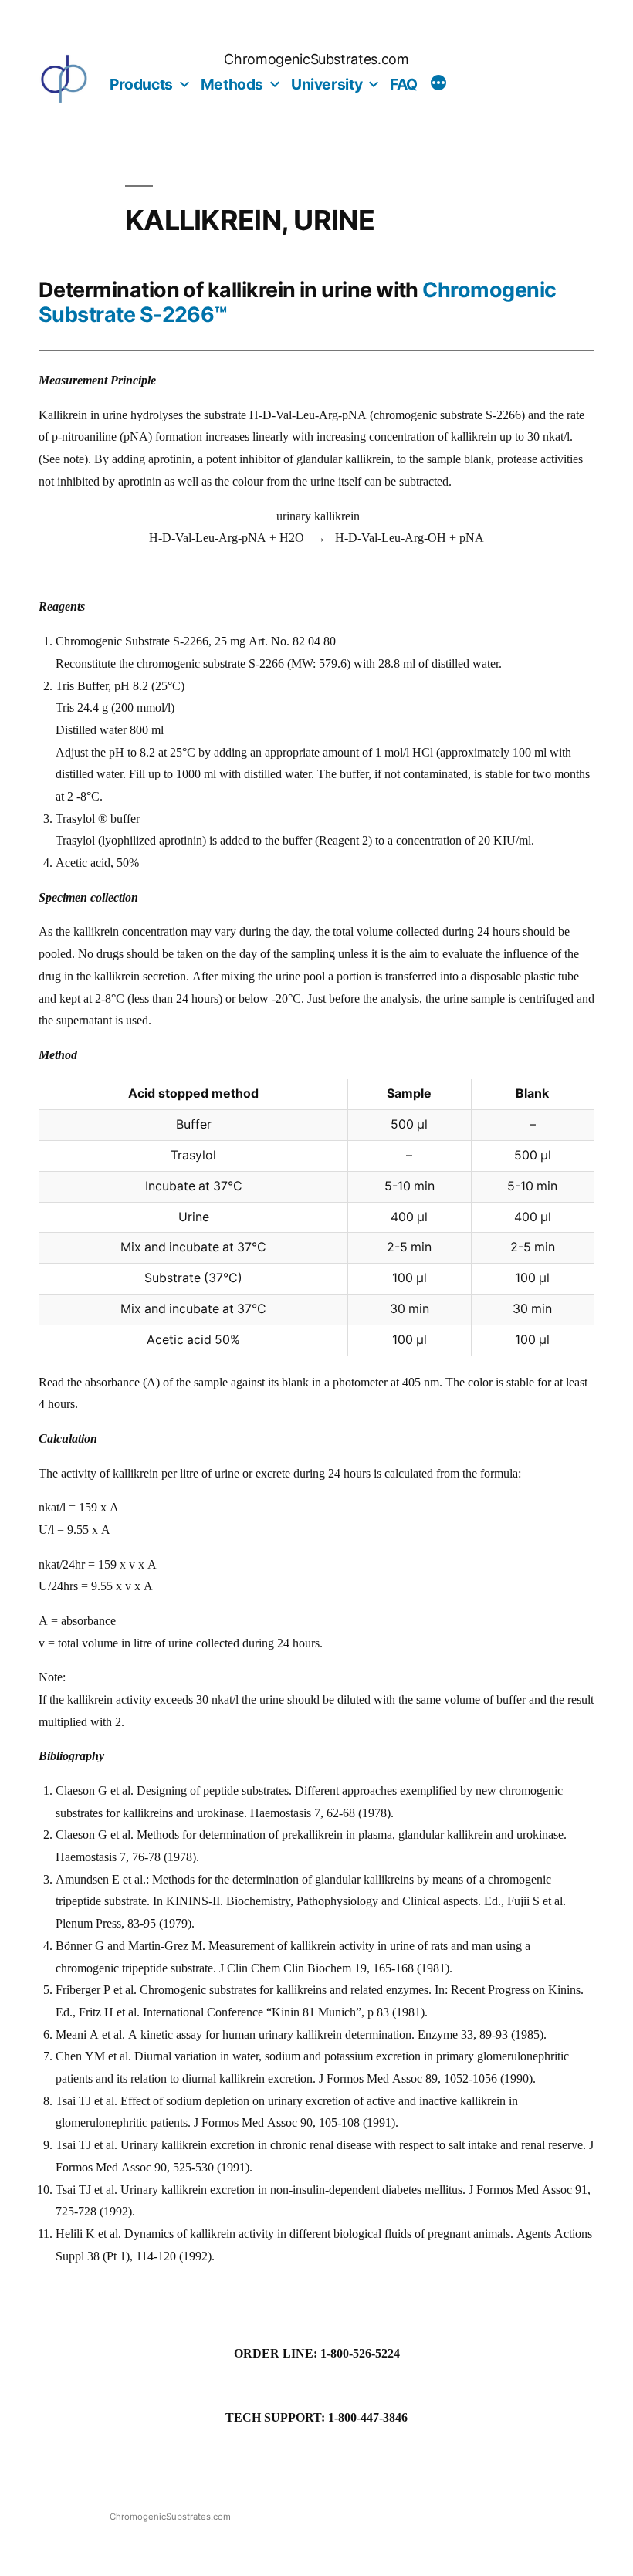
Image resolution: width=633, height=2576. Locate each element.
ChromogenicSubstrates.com (316, 59)
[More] (438, 85)
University (327, 84)
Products (141, 84)
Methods (232, 84)
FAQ (404, 84)
